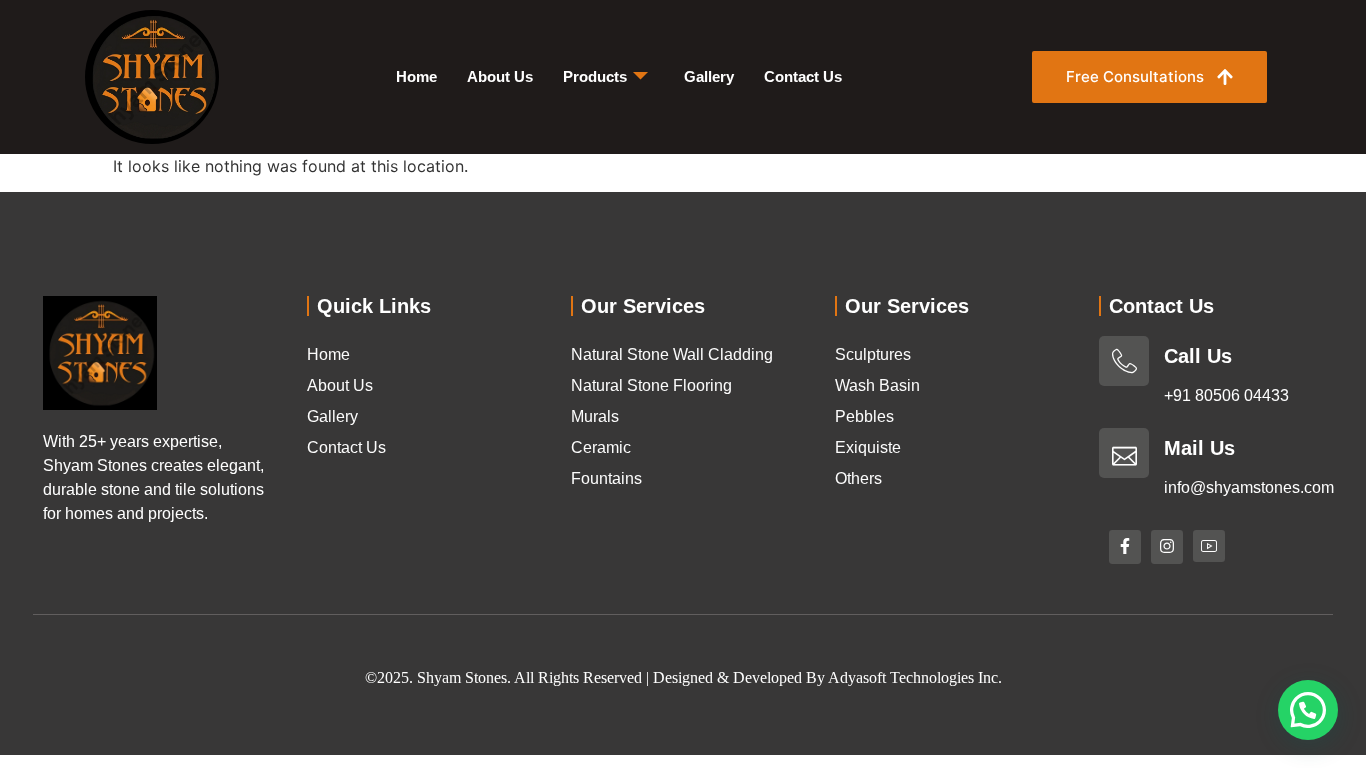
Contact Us (803, 76)
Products (595, 76)
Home (416, 76)
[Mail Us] (1124, 453)
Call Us (1198, 356)
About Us (500, 76)
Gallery (709, 76)
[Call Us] (1124, 361)
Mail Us (1199, 448)
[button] (1308, 710)
